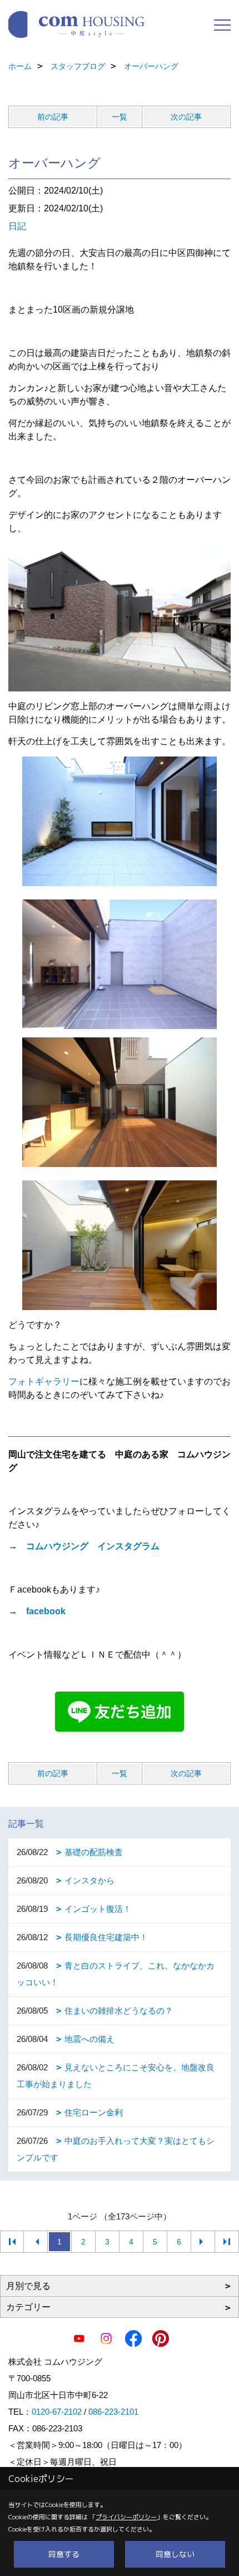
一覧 (120, 117)
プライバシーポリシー (126, 2517)
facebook (46, 1611)
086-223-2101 (113, 2412)
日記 (17, 226)
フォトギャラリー (44, 1381)
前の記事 (53, 117)
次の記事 (186, 117)
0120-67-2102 (57, 2412)
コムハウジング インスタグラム (93, 1546)
